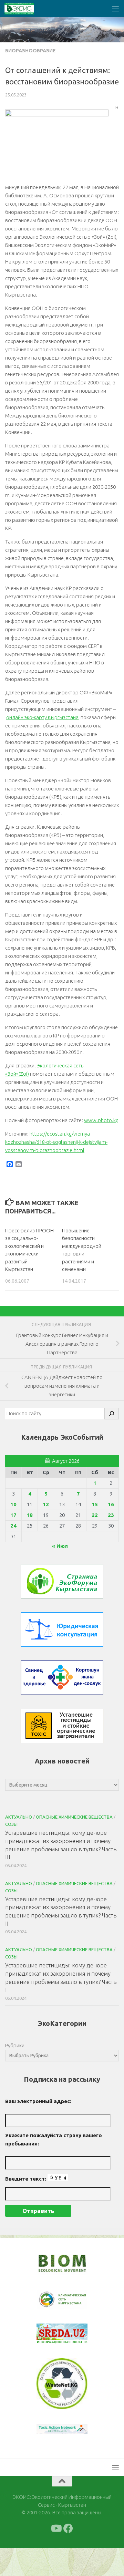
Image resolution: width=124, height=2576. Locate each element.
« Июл (60, 1546)
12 (46, 1504)
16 (111, 1504)
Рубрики (15, 2045)
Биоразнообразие (30, 51)
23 (111, 1515)
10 (13, 1504)
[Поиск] (112, 1414)
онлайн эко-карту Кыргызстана (42, 717)
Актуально (19, 1817)
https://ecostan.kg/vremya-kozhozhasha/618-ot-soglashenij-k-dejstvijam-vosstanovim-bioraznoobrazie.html (56, 1142)
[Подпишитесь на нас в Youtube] (56, 2557)
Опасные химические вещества (74, 1817)
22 (95, 1515)
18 (30, 1515)
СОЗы (11, 1824)
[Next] (73, 2304)
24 (13, 1526)
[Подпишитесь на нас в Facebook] (68, 2557)
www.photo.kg (101, 1120)
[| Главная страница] (24, 9)
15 (95, 1504)
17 (13, 1515)
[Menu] (115, 9)
